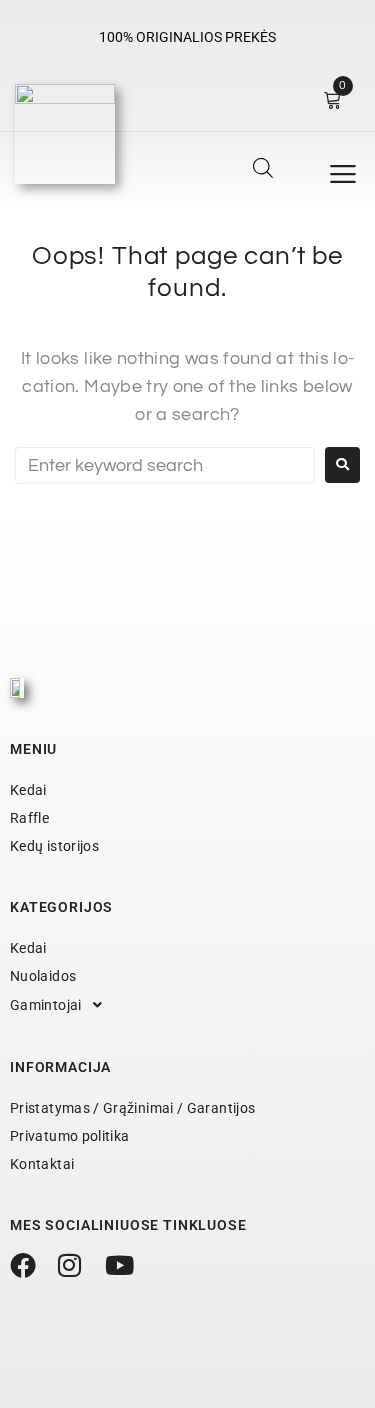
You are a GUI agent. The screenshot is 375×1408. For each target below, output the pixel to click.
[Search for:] (165, 465)
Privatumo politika (69, 1136)
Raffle (29, 818)
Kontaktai (42, 1164)
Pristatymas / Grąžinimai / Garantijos (132, 1108)
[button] (343, 174)
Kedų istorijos (54, 846)
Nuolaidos (43, 976)
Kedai (28, 790)
